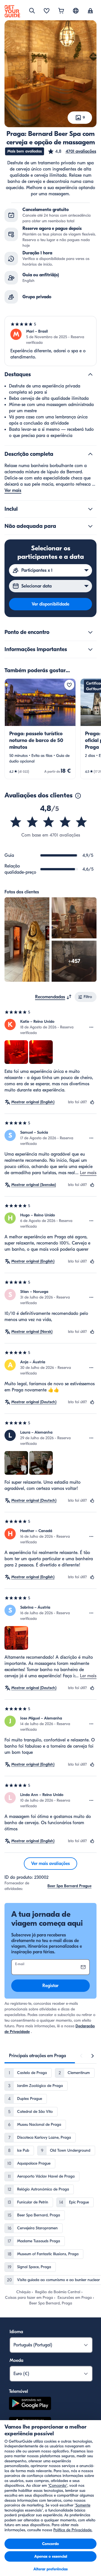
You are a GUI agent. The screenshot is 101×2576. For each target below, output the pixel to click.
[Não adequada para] (90, 526)
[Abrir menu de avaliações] (91, 1027)
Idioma (16, 2332)
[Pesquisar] (32, 11)
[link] (40, 729)
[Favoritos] (47, 11)
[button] (72, 151)
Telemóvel (19, 2391)
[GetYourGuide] (12, 11)
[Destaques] (90, 375)
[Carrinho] (61, 11)
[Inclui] (90, 509)
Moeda (16, 2360)
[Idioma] (76, 11)
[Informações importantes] (90, 649)
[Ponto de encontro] (90, 632)
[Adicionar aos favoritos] (69, 685)
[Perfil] (90, 11)
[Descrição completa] (90, 454)
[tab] (37, 2056)
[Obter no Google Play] (30, 2404)
